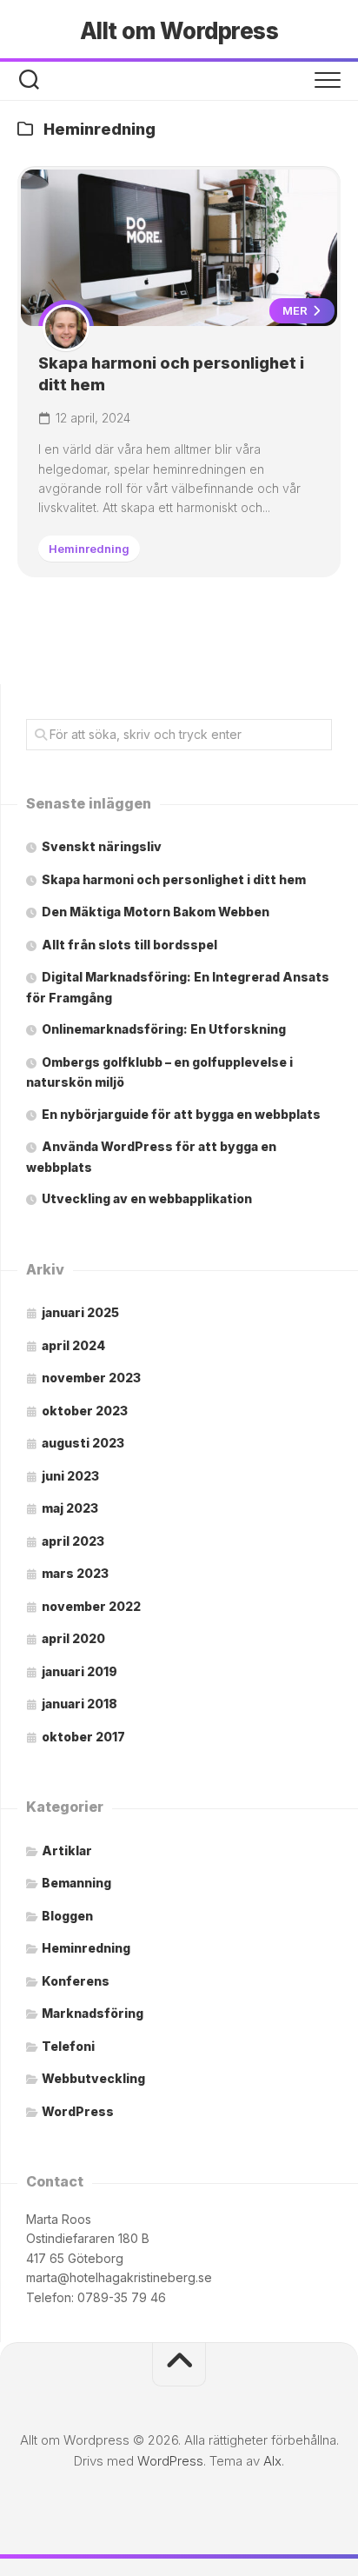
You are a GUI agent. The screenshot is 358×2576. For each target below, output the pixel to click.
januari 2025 (80, 1312)
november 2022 (91, 1606)
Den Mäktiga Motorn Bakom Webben (156, 912)
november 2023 (91, 1378)
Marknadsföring (93, 2013)
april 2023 (73, 1541)
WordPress (78, 2111)
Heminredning (89, 549)
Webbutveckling (93, 2078)
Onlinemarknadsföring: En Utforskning (164, 1029)
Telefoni (68, 2046)
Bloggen (67, 1916)
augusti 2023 (83, 1443)
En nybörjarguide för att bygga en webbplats (181, 1114)
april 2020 (73, 1638)
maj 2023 (70, 1508)
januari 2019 (80, 1671)
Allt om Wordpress (179, 31)
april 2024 (73, 1345)
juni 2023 (70, 1476)
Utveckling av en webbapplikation (147, 1198)
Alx (272, 2461)
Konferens (76, 1981)
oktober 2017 (83, 1737)
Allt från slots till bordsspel (129, 945)
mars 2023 (75, 1573)
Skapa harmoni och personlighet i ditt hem (174, 879)
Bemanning (76, 1883)
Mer (296, 310)
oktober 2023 (85, 1411)
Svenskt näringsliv (102, 846)
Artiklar (67, 1850)
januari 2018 (80, 1704)
